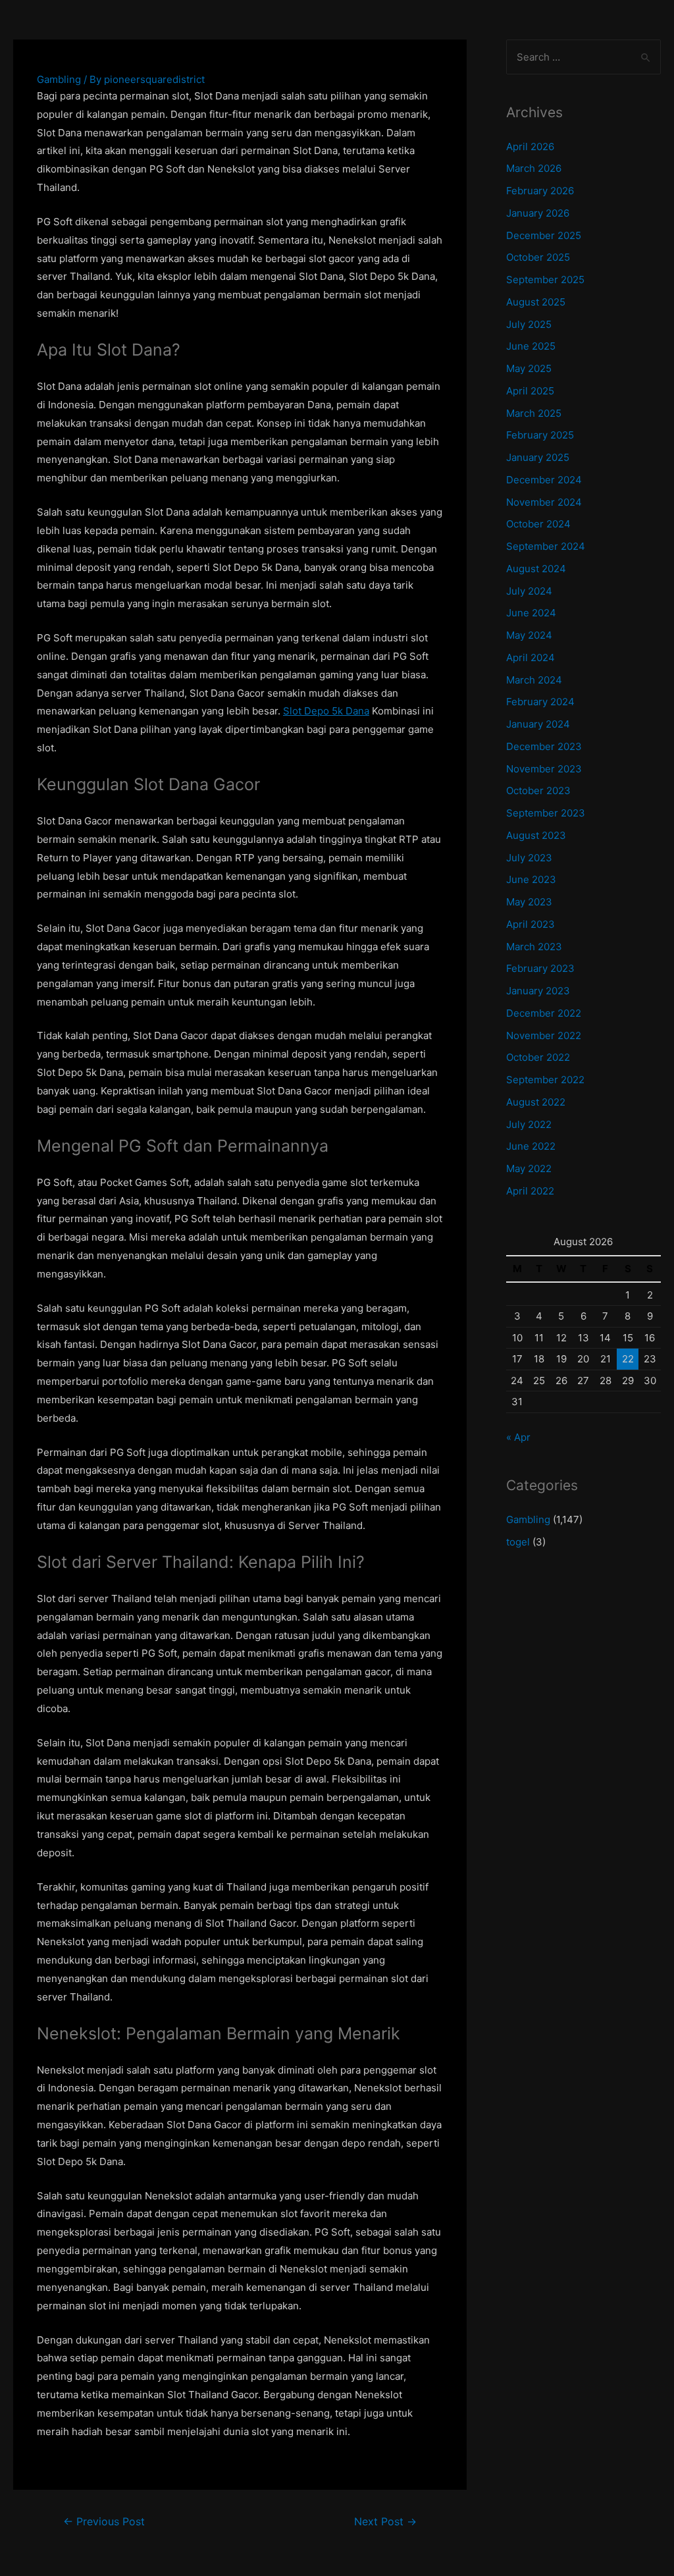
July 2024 (529, 591)
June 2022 (531, 1146)
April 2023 (531, 924)
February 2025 (540, 435)
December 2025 (544, 235)
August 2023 (536, 835)
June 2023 (531, 879)
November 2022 (544, 1035)
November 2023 (544, 769)
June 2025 (531, 346)
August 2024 (536, 569)
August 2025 (536, 302)
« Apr (518, 1437)
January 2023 (538, 991)
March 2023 (534, 947)
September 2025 (545, 280)
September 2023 (546, 813)
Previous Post (104, 2522)
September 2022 (545, 1080)
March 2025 (534, 413)
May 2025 (529, 368)
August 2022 (536, 1102)
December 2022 (544, 1013)
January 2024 (538, 724)
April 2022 (530, 1191)
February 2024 (540, 702)
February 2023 (540, 968)
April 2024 (531, 657)
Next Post (385, 2522)
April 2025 (530, 391)
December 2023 (544, 746)
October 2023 (538, 791)
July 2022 (529, 1124)
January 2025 (538, 457)
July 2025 (529, 324)
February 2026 (540, 191)
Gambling (59, 79)
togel (518, 1542)
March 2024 (534, 680)
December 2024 (544, 480)
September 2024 (546, 546)
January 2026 (538, 213)
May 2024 (529, 635)
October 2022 (538, 1057)
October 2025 (538, 257)
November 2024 (544, 502)
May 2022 (529, 1168)
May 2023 (529, 902)
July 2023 (529, 858)
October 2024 (538, 524)
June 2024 (531, 613)
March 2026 (534, 168)
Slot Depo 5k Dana (326, 711)
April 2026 (530, 147)
